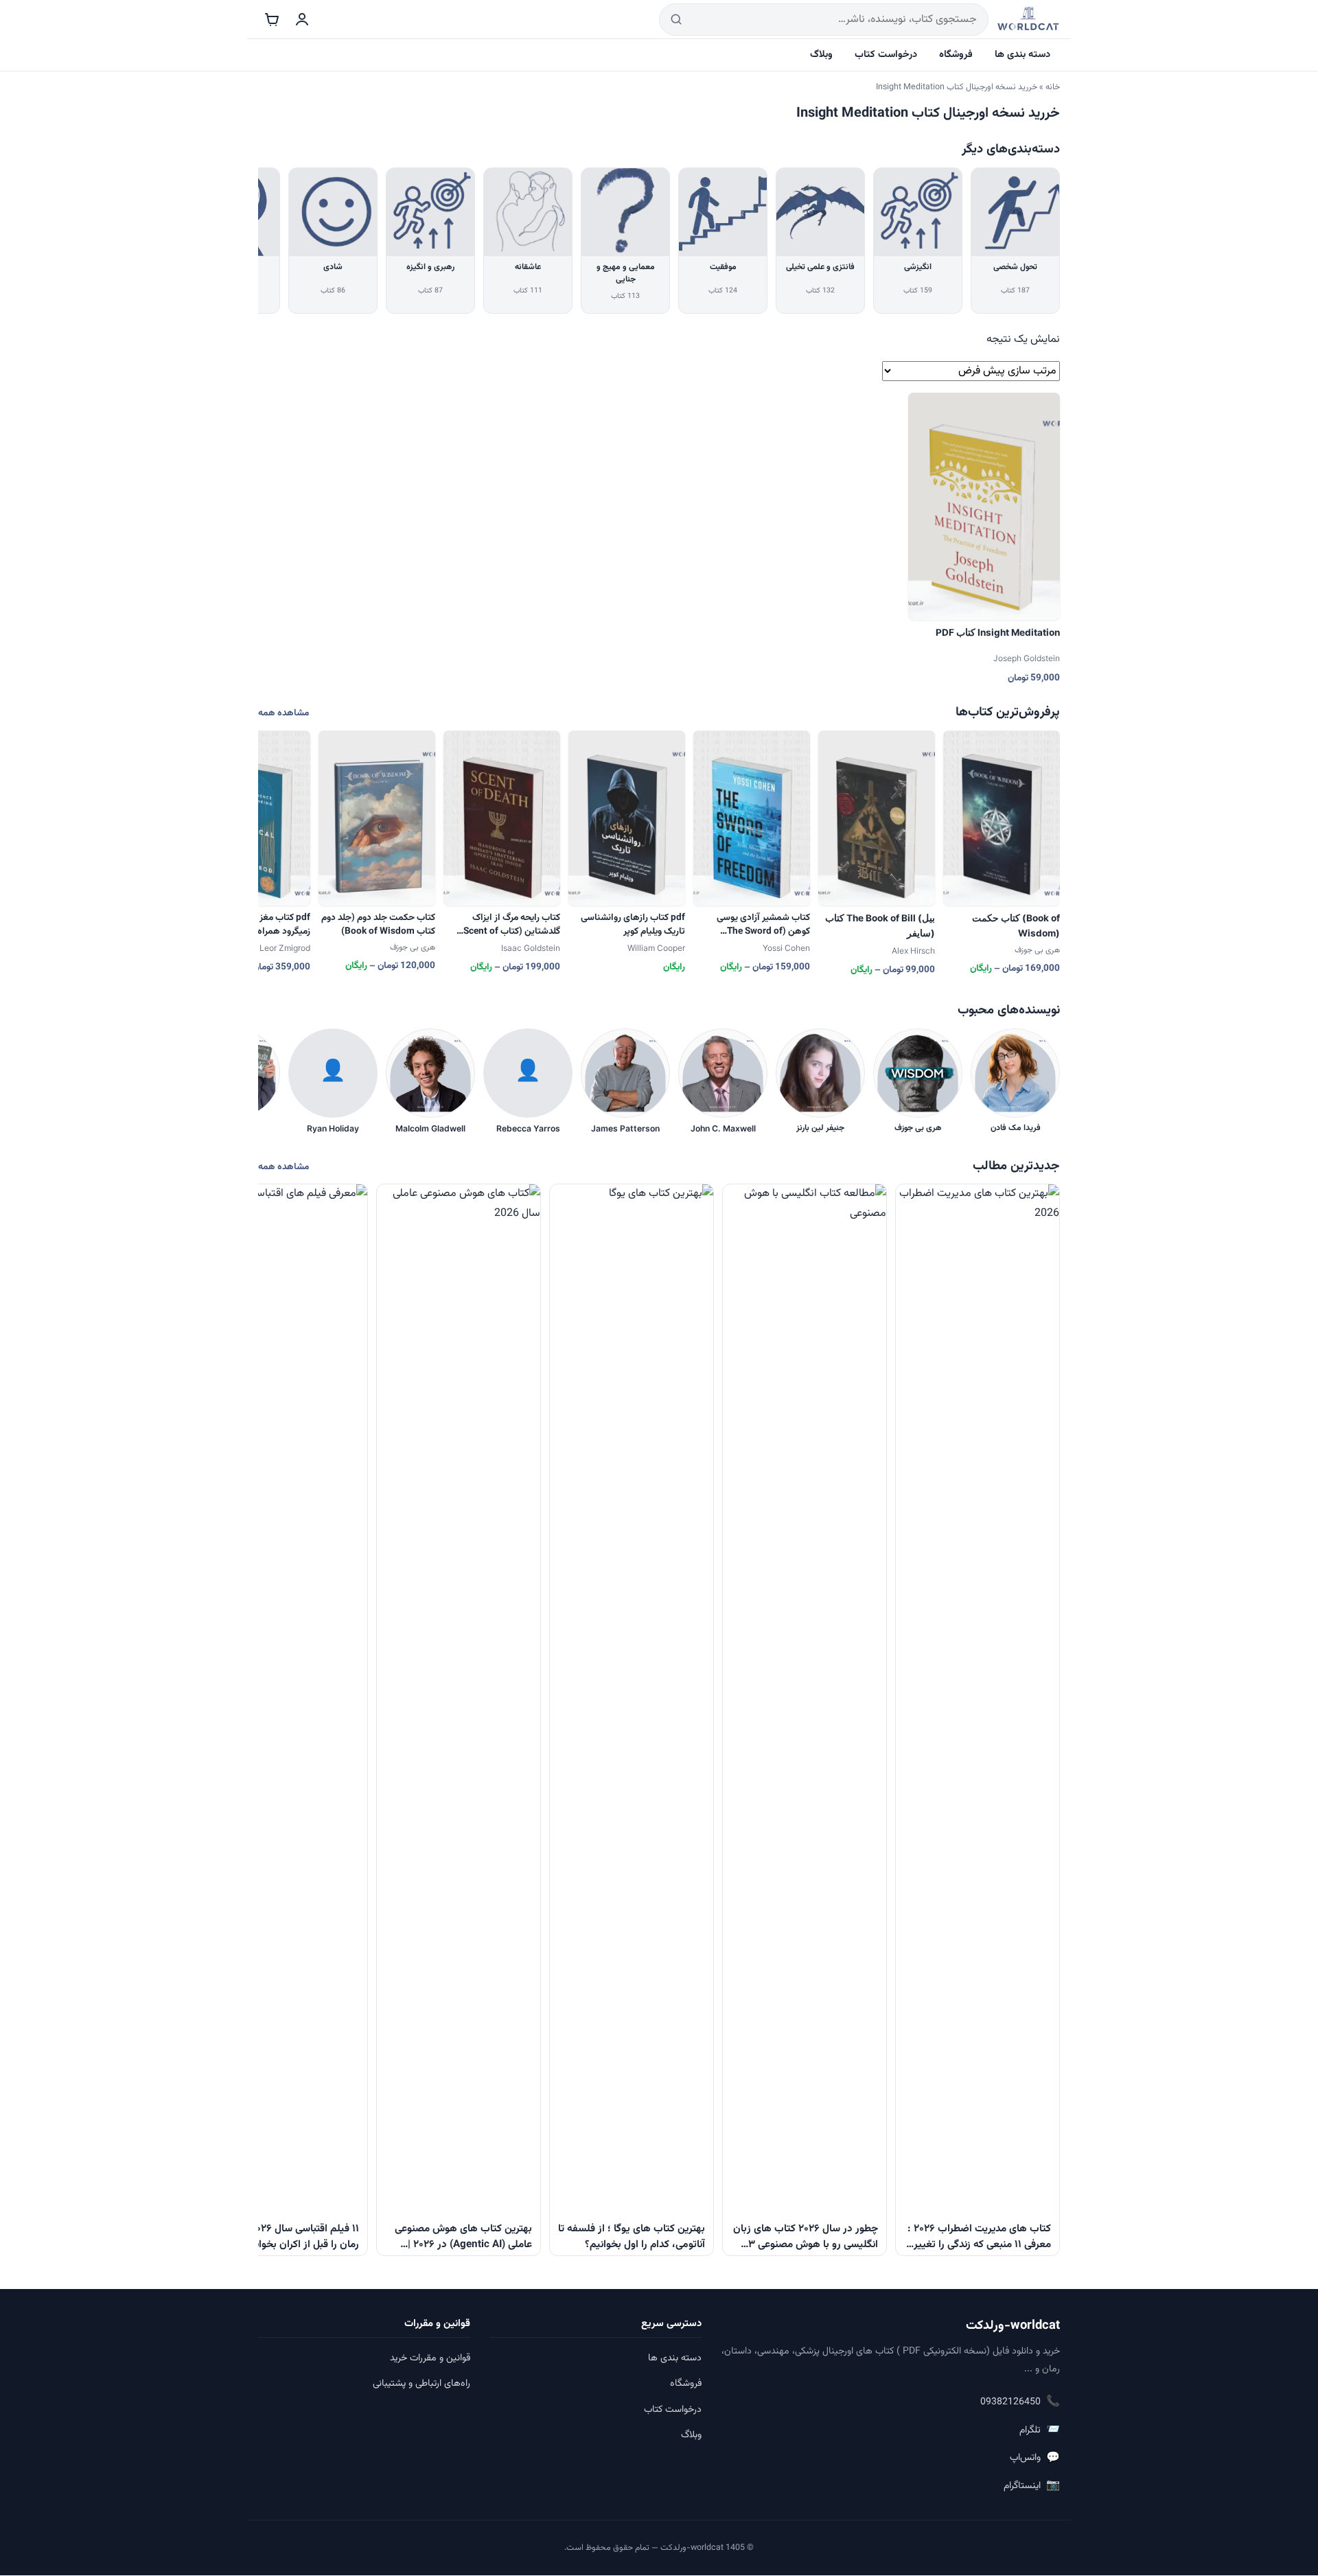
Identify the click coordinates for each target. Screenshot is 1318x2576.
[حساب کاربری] (302, 19)
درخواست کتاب (886, 55)
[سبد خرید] (272, 19)
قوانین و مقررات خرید (430, 2358)
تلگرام (1040, 2430)
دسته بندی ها (1022, 55)
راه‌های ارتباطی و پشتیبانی (421, 2384)
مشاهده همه (284, 713)
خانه (1053, 87)
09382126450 (1020, 2402)
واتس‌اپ (1035, 2458)
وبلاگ (821, 55)
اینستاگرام (1032, 2486)
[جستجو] (676, 20)
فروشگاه (956, 55)
